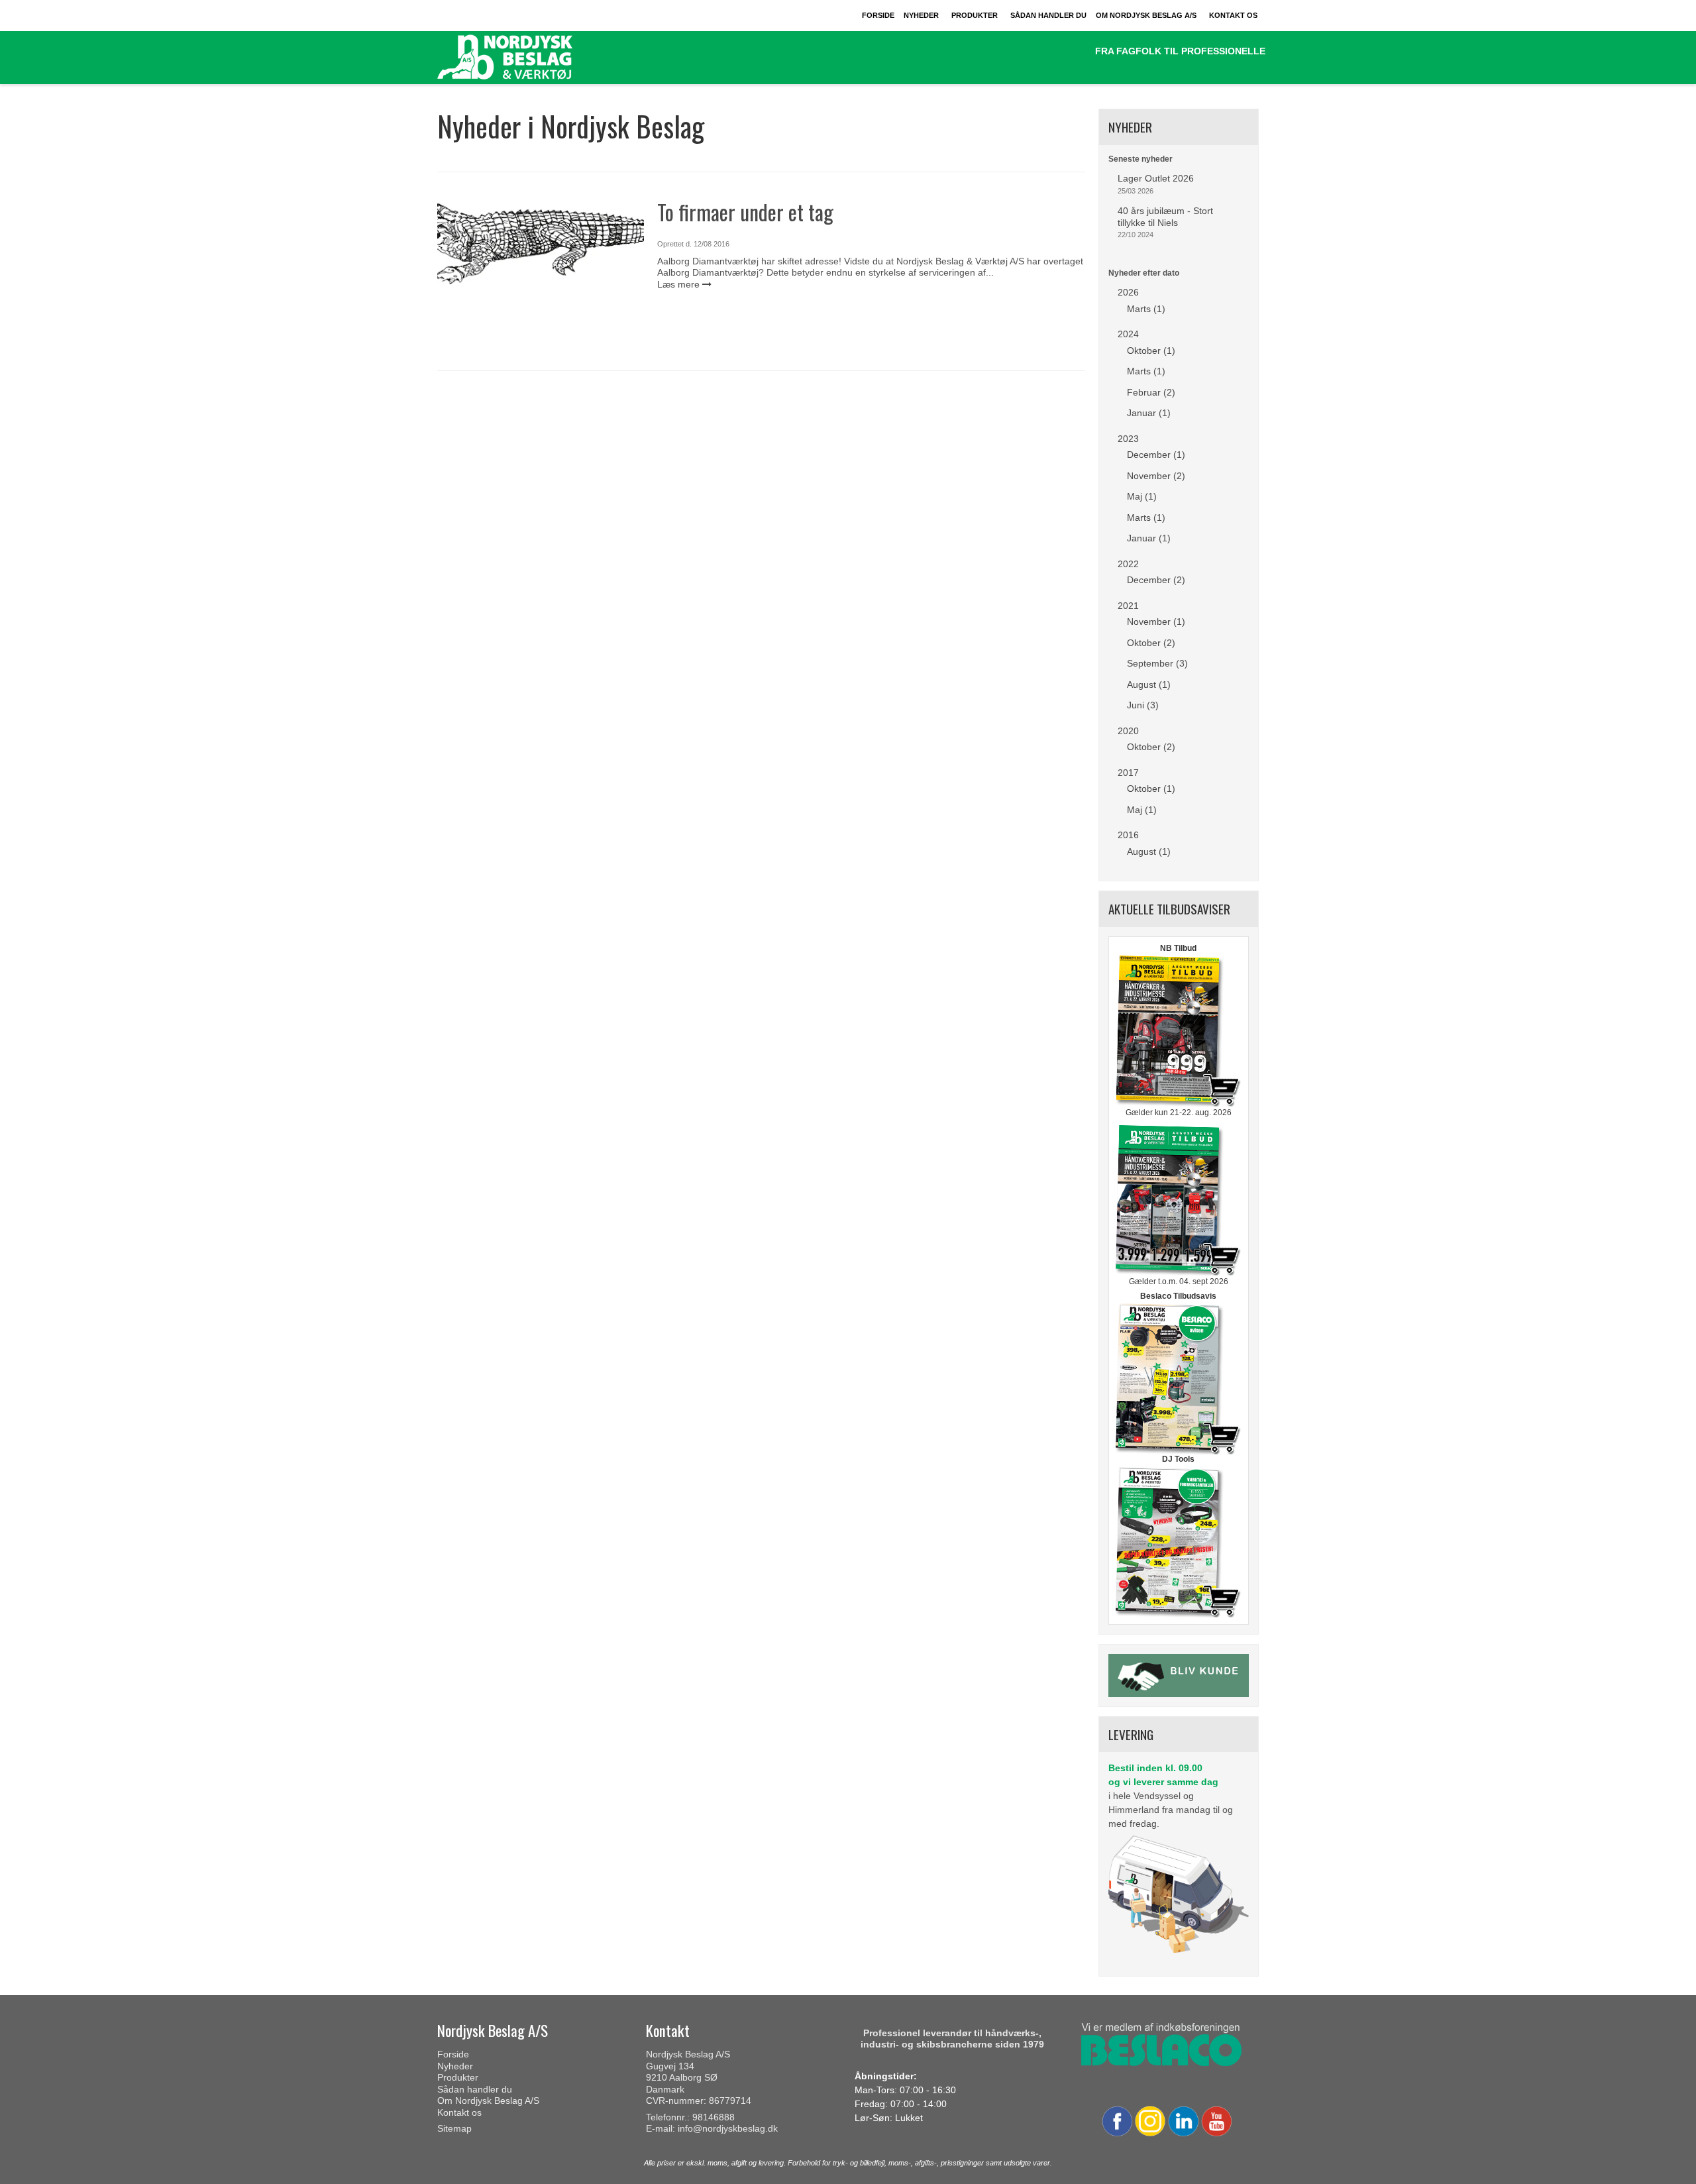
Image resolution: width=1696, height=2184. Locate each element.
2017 (1128, 773)
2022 (1128, 564)
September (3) (1157, 663)
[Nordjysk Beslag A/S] (535, 58)
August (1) (1149, 684)
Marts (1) (1146, 309)
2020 (1128, 731)
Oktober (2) (1151, 643)
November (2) (1156, 476)
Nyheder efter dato (1144, 273)
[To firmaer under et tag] (541, 276)
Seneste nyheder (1140, 159)
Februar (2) (1151, 392)
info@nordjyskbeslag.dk (728, 2128)
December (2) (1156, 580)
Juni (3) (1143, 705)
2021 (1128, 606)
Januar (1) (1149, 413)
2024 (1128, 334)
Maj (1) (1142, 496)
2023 (1128, 439)
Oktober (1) (1151, 351)
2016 (1128, 835)
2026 (1128, 292)
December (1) (1156, 455)
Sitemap (454, 2128)
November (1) (1156, 622)
